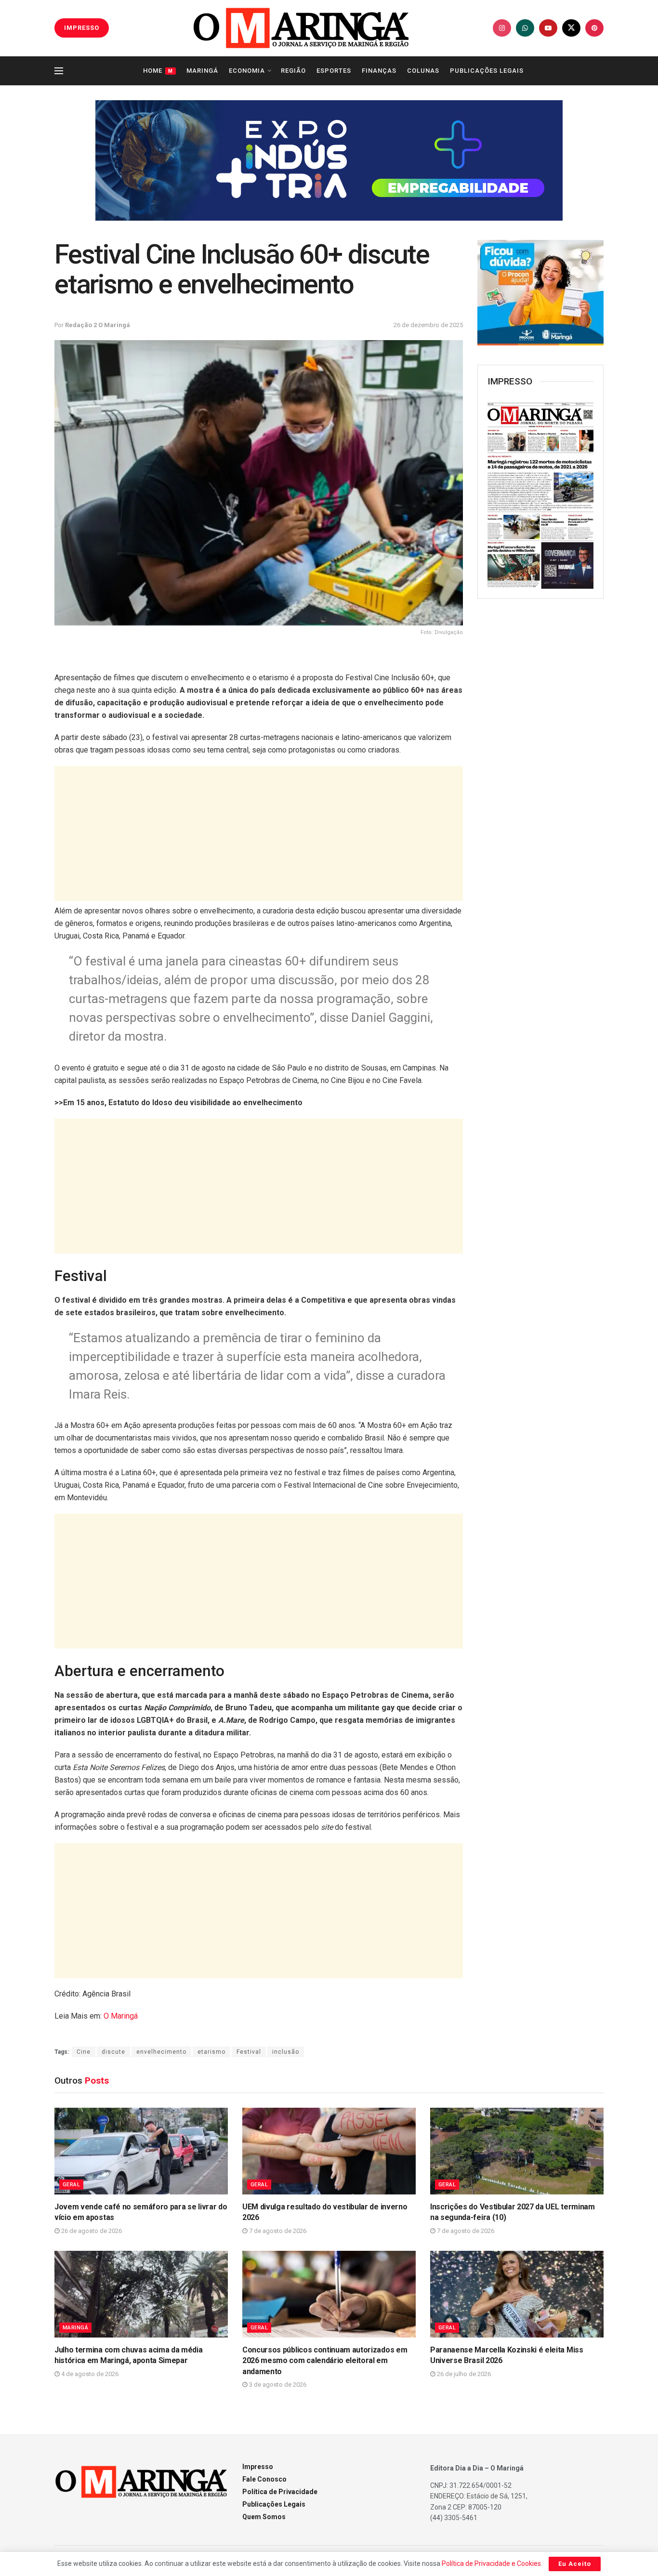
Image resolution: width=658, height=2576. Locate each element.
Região (293, 71)
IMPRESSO (82, 28)
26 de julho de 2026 (463, 2374)
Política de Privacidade (280, 2492)
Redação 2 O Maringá (98, 325)
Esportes (334, 71)
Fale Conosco (264, 2479)
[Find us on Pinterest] (594, 28)
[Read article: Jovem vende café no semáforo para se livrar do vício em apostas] (141, 2151)
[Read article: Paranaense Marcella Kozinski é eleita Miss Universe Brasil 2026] (517, 2294)
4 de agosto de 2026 (89, 2374)
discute (113, 2052)
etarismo (211, 2052)
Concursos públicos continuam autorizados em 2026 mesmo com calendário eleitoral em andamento (325, 2361)
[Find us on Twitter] (571, 28)
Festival (249, 2052)
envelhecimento (161, 2052)
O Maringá (121, 2016)
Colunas (423, 71)
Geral (71, 2185)
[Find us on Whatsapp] (525, 28)
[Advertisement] (259, 833)
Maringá (202, 71)
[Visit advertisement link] (329, 160)
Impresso (258, 2467)
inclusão (286, 2052)
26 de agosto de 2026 (91, 2231)
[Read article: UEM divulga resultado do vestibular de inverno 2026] (329, 2151)
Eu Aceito (575, 2564)
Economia (247, 71)
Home (158, 71)
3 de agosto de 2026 (277, 2384)
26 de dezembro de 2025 (428, 325)
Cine (84, 2052)
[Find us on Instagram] (502, 28)
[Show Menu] (59, 71)
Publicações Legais (487, 71)
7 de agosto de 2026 (277, 2231)
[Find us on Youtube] (548, 28)
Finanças (379, 71)
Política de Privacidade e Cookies (491, 2563)
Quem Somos (264, 2517)
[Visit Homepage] (301, 28)
